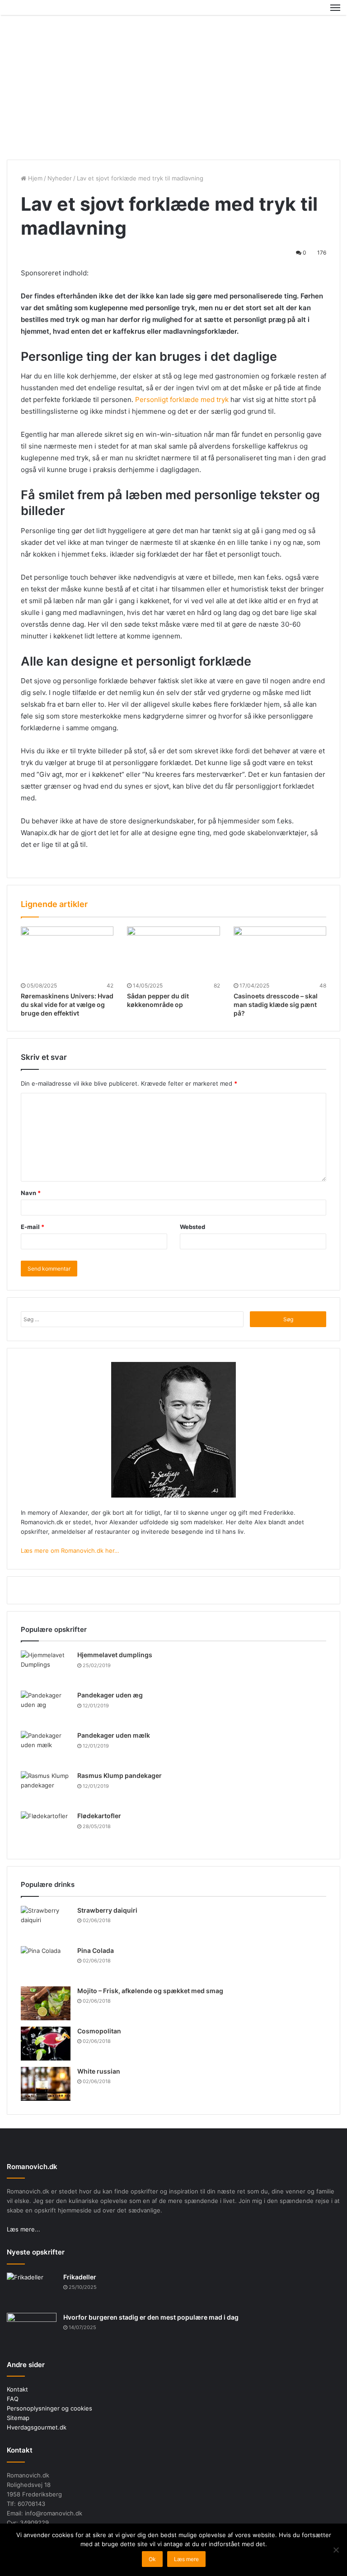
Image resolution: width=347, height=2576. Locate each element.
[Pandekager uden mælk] (46, 1748)
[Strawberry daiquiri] (46, 1923)
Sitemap (18, 2418)
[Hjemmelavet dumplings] (46, 1667)
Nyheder (60, 178)
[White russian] (46, 2084)
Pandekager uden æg (110, 1695)
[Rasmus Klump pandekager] (46, 1788)
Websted (192, 1227)
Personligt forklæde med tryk (182, 399)
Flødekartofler (99, 1816)
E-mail (33, 1227)
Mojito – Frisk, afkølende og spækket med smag (150, 1991)
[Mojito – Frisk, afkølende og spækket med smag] (46, 2003)
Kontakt (17, 2389)
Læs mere (186, 2559)
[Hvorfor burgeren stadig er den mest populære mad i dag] (32, 2330)
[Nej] (336, 2550)
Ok (152, 2559)
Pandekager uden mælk (114, 1735)
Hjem (34, 178)
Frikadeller (80, 2277)
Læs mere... (23, 2229)
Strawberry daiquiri (107, 1910)
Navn (31, 1193)
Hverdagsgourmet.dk (37, 2427)
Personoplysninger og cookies (49, 2408)
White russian (99, 2071)
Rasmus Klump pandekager (120, 1775)
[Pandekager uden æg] (46, 1708)
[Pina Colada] (46, 1963)
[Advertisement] (173, 87)
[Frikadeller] (32, 2290)
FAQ (13, 2399)
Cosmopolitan (99, 2031)
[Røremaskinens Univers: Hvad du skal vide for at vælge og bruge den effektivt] (67, 953)
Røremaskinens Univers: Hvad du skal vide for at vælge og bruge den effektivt (67, 1004)
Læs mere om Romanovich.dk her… (70, 1550)
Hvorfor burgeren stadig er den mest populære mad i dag (151, 2317)
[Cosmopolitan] (46, 2044)
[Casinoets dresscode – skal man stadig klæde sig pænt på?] (280, 953)
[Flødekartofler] (46, 1828)
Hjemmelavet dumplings (115, 1655)
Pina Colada (96, 1950)
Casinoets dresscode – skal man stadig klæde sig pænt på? (276, 1004)
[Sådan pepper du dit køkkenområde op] (173, 953)
